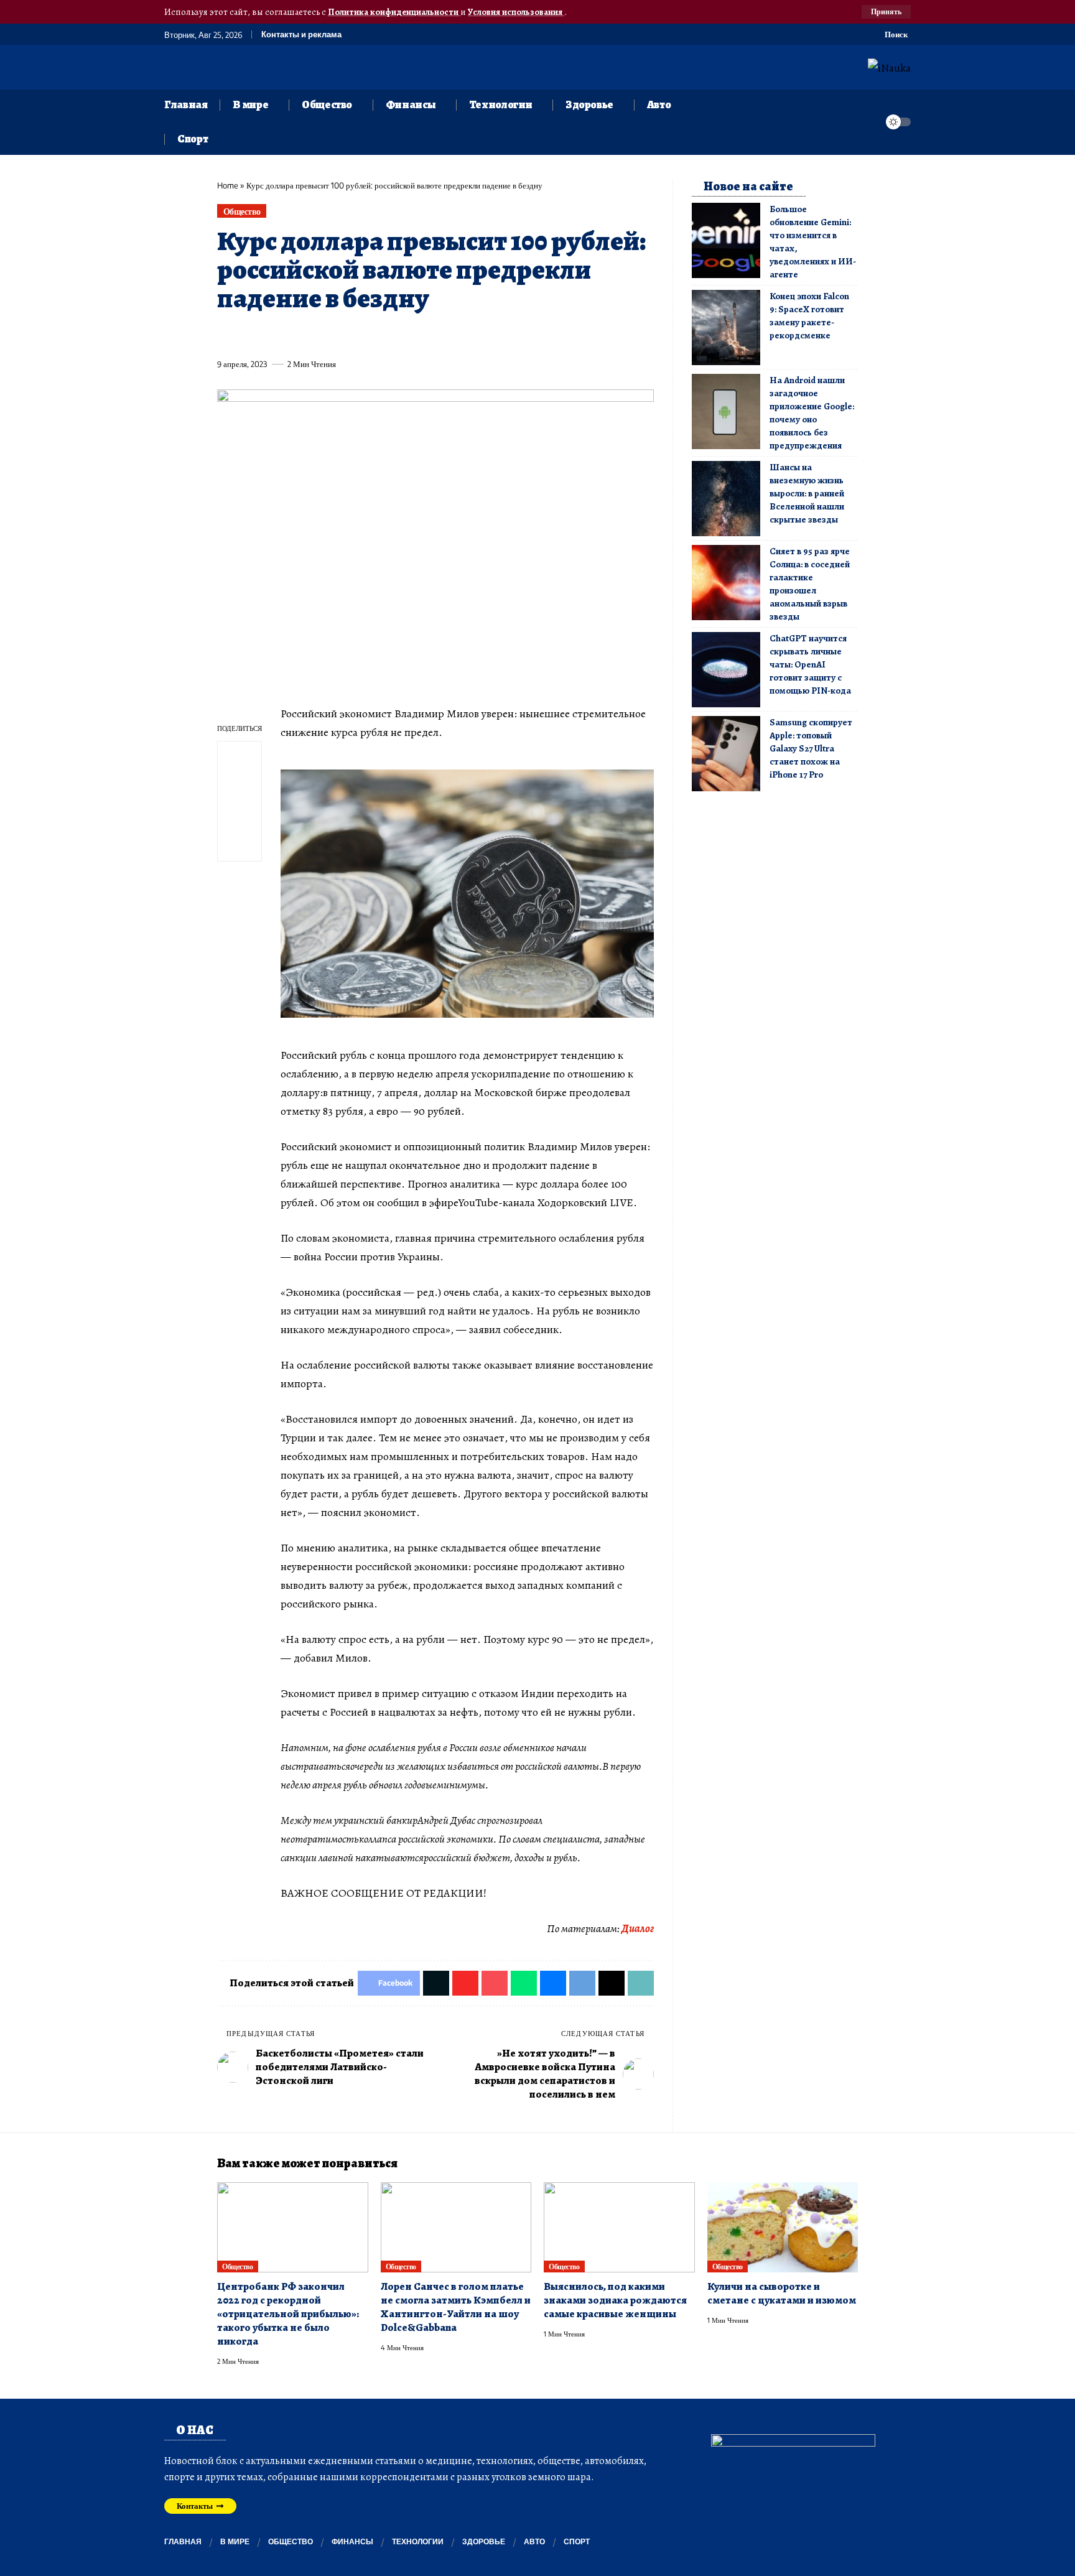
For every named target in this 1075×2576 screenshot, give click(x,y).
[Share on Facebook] (226, 335)
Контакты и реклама (301, 35)
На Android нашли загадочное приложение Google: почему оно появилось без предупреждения (812, 413)
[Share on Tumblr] (364, 335)
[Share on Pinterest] (295, 335)
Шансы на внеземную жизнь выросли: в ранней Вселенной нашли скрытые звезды (807, 493)
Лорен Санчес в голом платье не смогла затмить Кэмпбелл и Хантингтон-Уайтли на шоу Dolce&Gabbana (456, 2307)
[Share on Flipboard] (272, 335)
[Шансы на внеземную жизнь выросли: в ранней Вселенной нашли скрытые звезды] (726, 499)
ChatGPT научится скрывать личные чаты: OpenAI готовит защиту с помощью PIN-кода (810, 664)
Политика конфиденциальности (394, 12)
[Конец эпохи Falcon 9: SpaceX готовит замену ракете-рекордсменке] (726, 328)
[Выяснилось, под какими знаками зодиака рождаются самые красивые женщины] (619, 2228)
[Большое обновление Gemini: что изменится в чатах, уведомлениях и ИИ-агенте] (726, 240)
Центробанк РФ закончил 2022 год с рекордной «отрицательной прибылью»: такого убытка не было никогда (288, 2314)
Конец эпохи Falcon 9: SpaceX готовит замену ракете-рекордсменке (809, 316)
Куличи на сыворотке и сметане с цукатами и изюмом (782, 2293)
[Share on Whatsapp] (318, 335)
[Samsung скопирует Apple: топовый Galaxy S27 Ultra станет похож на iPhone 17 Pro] (726, 754)
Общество (242, 211)
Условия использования (516, 12)
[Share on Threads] (456, 335)
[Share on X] (249, 335)
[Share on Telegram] (433, 335)
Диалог (638, 1928)
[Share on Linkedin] (341, 335)
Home (228, 185)
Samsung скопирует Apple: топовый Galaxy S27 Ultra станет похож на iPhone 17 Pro (811, 748)
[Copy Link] (479, 335)
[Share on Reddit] (387, 335)
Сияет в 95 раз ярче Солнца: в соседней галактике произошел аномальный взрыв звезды (810, 584)
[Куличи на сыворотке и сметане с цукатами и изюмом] (783, 2228)
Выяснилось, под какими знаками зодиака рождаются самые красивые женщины (615, 2300)
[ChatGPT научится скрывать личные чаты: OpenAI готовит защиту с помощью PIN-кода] (726, 670)
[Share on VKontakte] (410, 335)
